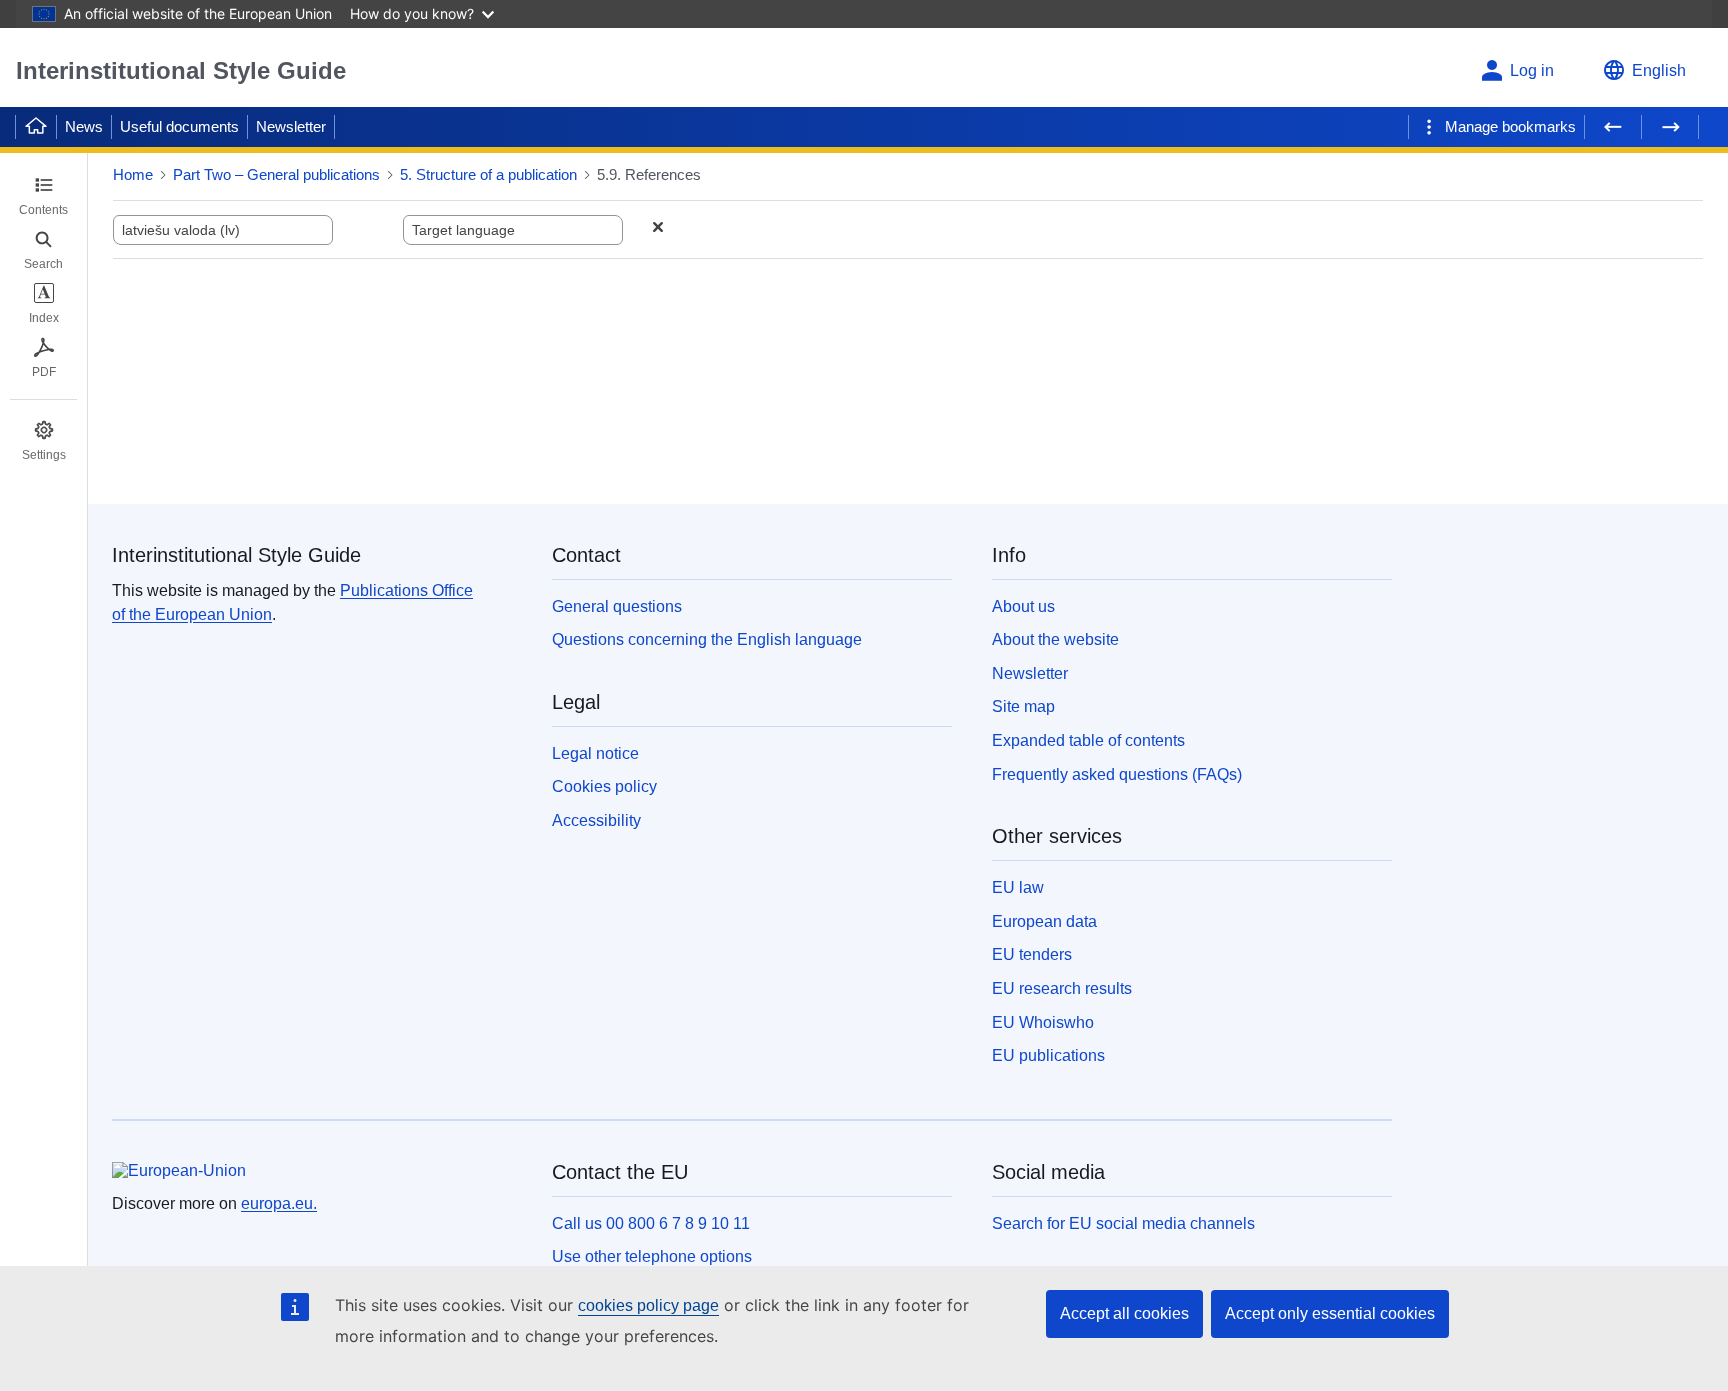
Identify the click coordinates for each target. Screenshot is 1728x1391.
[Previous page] (1613, 127)
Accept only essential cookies (1330, 1313)
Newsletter (291, 126)
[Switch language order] (368, 229)
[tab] (43, 196)
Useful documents (179, 126)
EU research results (1062, 988)
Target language (463, 230)
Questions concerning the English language (707, 639)
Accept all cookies (1124, 1313)
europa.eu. (279, 1203)
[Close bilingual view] (658, 229)
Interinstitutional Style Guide (181, 70)
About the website (1055, 639)
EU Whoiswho (1043, 1022)
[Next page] (1670, 127)
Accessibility (596, 820)
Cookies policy (604, 786)
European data (1044, 921)
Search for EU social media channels (1123, 1223)
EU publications (1048, 1055)
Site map (1023, 706)
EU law (1018, 887)
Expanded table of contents (1088, 740)
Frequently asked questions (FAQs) (1117, 774)
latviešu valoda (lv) (181, 230)
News (84, 126)
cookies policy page (648, 1305)
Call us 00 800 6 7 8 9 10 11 (651, 1223)
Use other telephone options (652, 1256)
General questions (617, 606)
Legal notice (595, 753)
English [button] (1659, 70)
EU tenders (1032, 954)
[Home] (36, 127)
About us (1023, 606)
